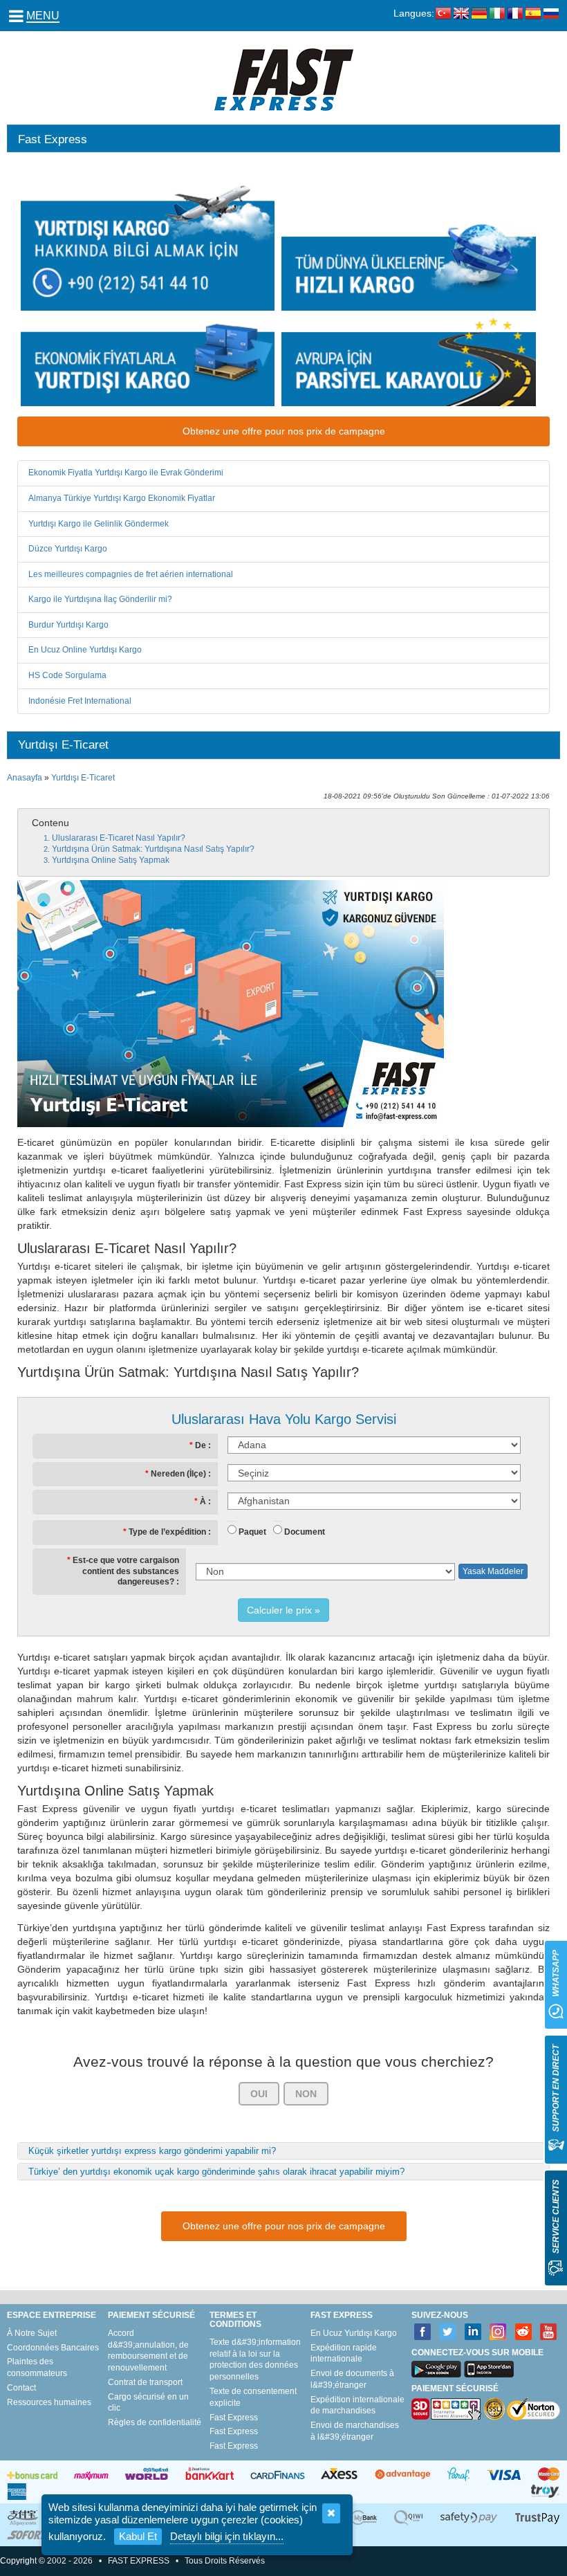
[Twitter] (448, 2332)
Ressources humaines (49, 2402)
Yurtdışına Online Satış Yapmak (111, 860)
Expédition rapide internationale (344, 2354)
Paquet (252, 1532)
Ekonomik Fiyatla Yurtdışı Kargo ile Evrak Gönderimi (126, 473)
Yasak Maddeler (493, 1571)
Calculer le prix (279, 1610)
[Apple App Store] (489, 2369)
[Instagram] (498, 2332)
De (201, 1445)
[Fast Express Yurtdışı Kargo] (284, 79)
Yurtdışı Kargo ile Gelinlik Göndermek (99, 524)
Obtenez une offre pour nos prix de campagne (284, 431)
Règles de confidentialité (155, 2422)
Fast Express (234, 2418)
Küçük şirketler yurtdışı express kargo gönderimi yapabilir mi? (152, 2151)
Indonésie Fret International (80, 701)
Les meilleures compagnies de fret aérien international (131, 574)
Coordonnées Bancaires (53, 2348)
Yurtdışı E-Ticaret (83, 778)
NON (306, 2094)
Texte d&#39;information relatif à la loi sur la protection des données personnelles (255, 2359)
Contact (21, 2388)
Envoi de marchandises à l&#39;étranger (355, 2431)
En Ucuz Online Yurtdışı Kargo (85, 650)
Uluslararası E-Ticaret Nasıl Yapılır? (119, 838)
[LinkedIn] (473, 2332)
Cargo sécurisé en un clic (148, 2403)
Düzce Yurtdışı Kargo (68, 549)
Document (305, 1532)
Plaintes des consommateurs (37, 2367)
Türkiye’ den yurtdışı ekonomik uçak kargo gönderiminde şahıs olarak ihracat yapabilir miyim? (216, 2172)
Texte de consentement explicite (253, 2397)
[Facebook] (423, 2332)
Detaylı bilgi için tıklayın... (227, 2536)
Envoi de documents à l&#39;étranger (352, 2379)
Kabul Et (138, 2536)
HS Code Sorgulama (67, 675)
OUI (259, 2094)
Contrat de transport (145, 2382)
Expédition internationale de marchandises (357, 2405)
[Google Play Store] (436, 2369)
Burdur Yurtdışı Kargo (68, 625)
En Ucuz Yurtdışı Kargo (354, 2333)
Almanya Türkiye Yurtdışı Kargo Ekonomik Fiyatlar (122, 498)
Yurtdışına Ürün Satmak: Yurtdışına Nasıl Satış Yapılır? (153, 849)
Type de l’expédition (167, 1532)
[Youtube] (549, 2332)
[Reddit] (524, 2332)
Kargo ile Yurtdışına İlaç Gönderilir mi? (100, 599)
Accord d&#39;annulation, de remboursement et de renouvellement (148, 2350)
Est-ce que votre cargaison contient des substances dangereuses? (126, 1571)
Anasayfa (25, 778)
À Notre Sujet (32, 2333)
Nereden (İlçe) (178, 1474)
